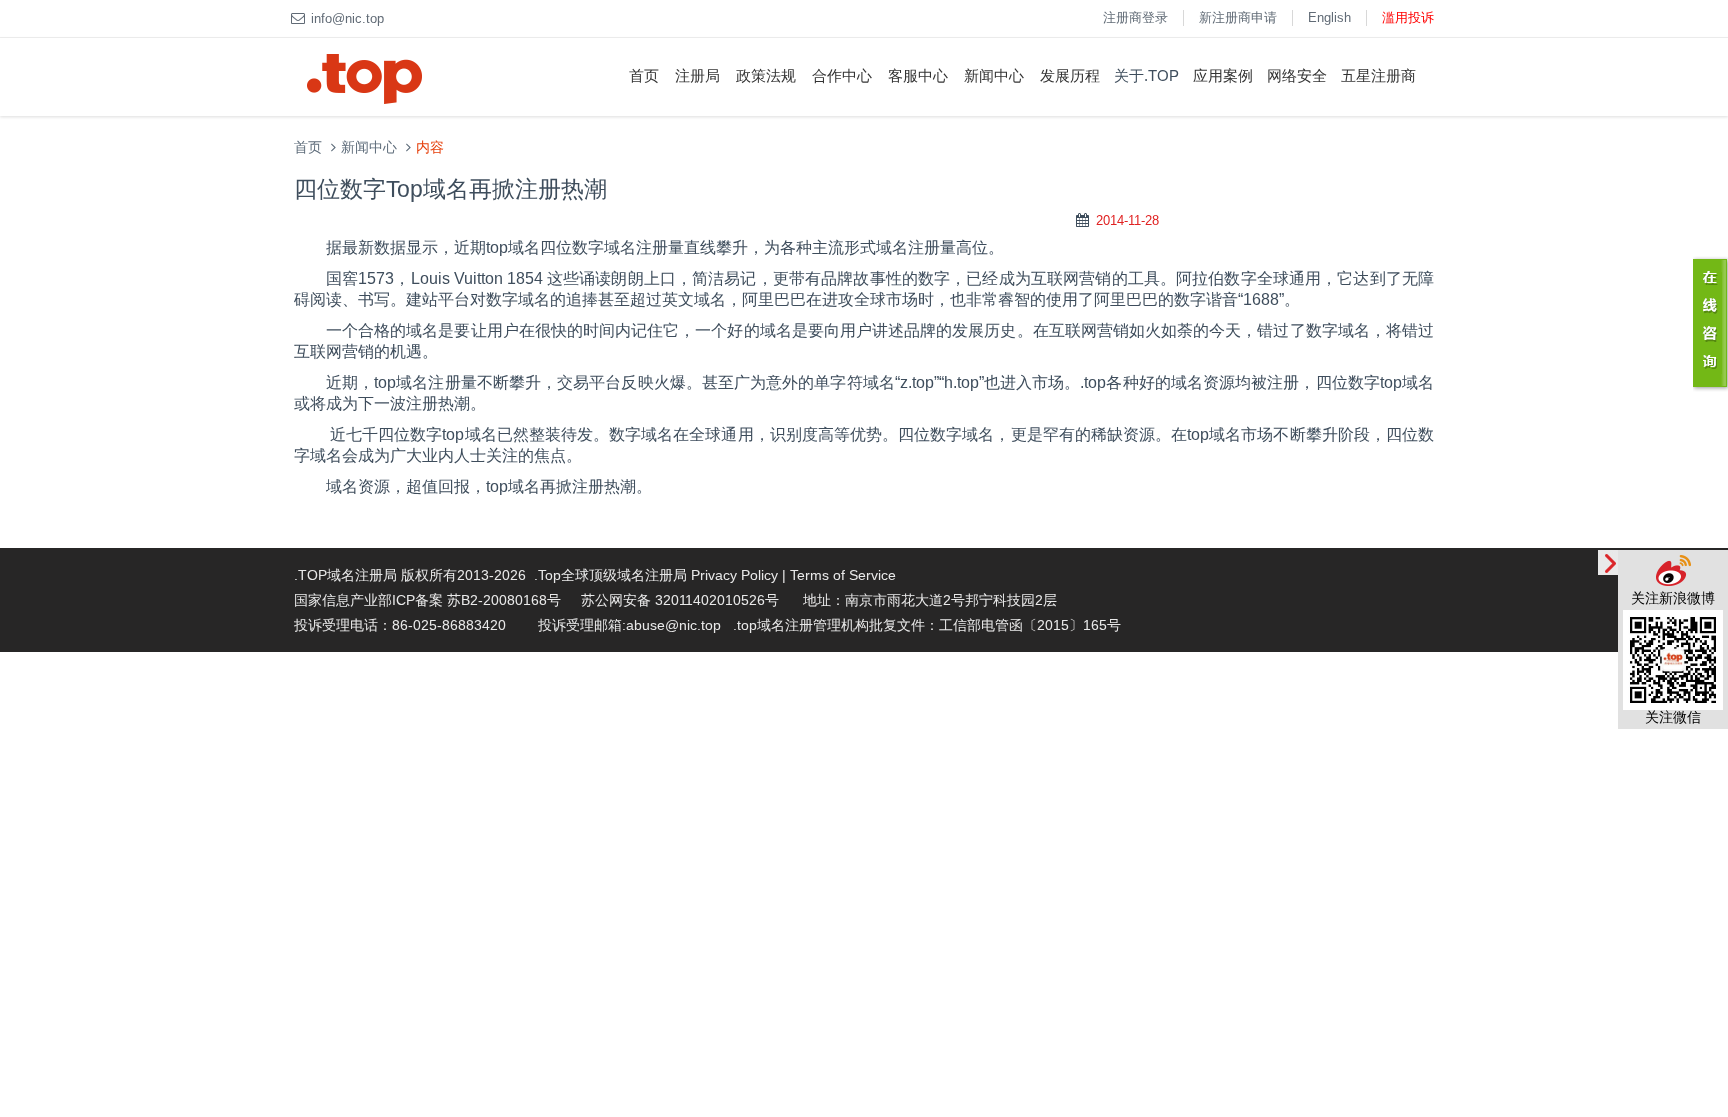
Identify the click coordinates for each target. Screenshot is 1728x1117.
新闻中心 (994, 75)
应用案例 (1223, 75)
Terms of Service (843, 575)
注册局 (697, 75)
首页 (644, 75)
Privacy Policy (734, 575)
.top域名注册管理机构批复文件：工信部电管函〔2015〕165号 (927, 625)
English (1329, 17)
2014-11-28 (1127, 220)
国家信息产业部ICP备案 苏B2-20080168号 (427, 600)
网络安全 (1297, 75)
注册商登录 (1135, 17)
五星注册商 (1378, 75)
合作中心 (842, 75)
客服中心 (918, 75)
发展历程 (1070, 75)
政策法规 (766, 75)
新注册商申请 (1238, 17)
